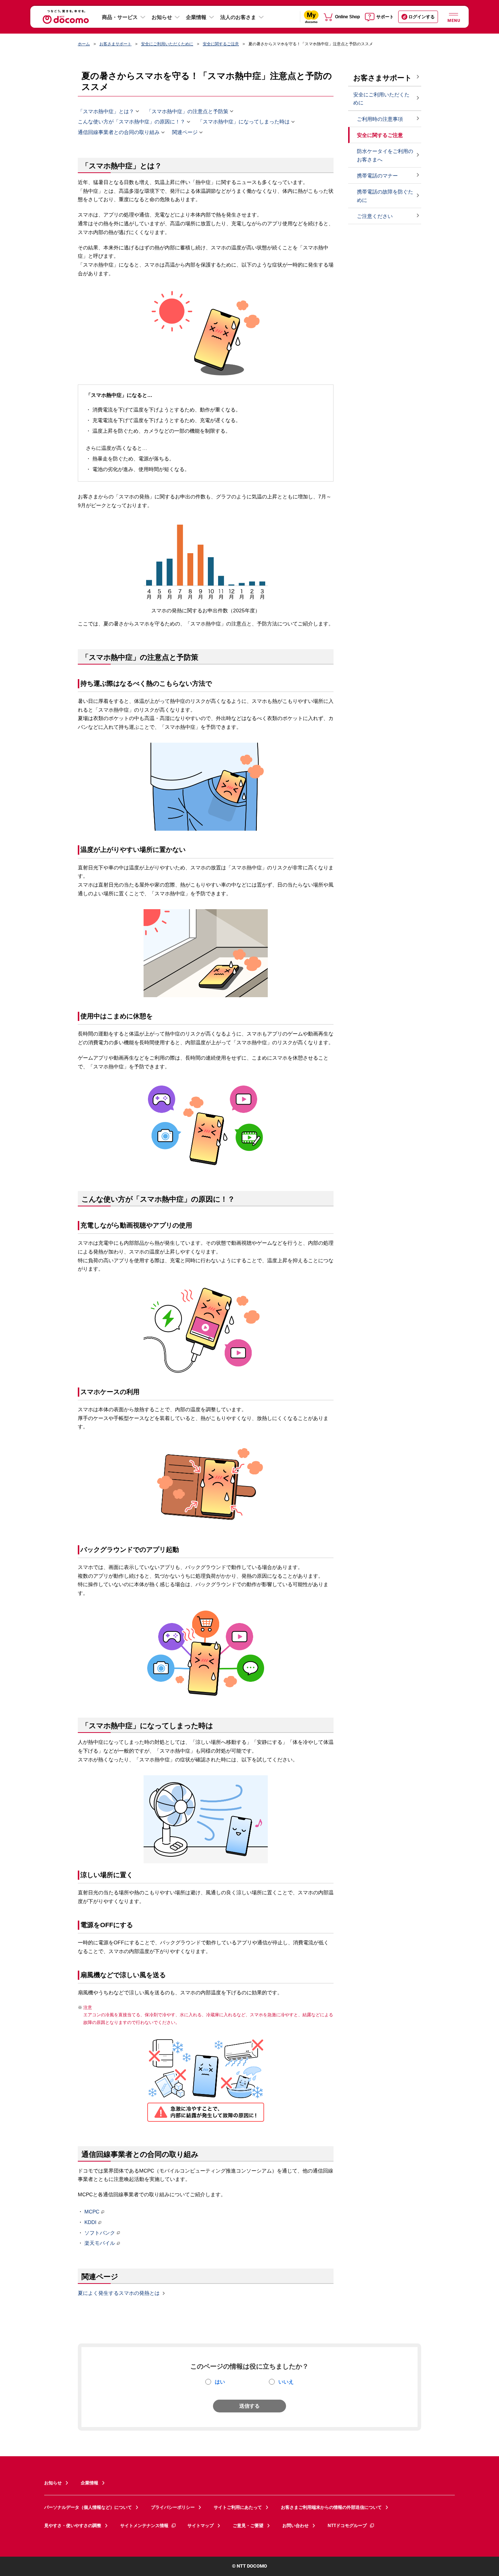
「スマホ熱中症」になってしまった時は (244, 122)
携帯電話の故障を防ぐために (385, 196)
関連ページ (185, 133)
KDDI (90, 2222)
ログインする (422, 17)
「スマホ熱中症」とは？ (106, 111)
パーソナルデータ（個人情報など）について (88, 2507)
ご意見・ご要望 (248, 2526)
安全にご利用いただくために (167, 44)
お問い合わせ (296, 2526)
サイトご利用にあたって (238, 2507)
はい (220, 2382)
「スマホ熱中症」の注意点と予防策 (187, 111)
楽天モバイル (100, 2243)
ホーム (84, 44)
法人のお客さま (238, 17)
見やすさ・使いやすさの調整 (73, 2526)
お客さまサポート (115, 44)
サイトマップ (201, 2526)
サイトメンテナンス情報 (144, 2526)
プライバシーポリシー (173, 2507)
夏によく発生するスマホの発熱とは (119, 2293)
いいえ (286, 2382)
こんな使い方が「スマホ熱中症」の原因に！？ (132, 122)
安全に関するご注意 (221, 44)
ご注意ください (375, 216)
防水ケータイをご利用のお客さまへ (385, 155)
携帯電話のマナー (377, 176)
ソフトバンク (100, 2233)
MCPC (92, 2212)
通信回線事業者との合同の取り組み (119, 133)
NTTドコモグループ (347, 2526)
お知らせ (162, 17)
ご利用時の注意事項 (380, 119)
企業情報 (196, 17)
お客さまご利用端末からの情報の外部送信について (331, 2507)
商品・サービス (120, 17)
